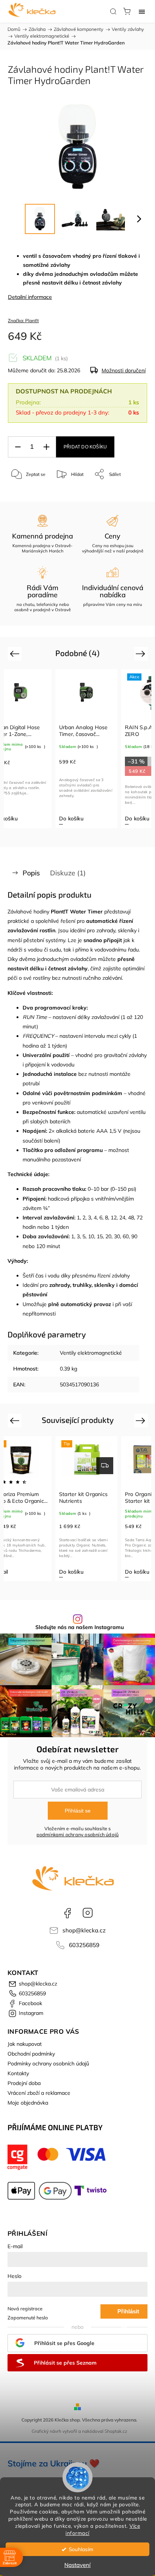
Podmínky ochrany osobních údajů (48, 2064)
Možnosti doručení (124, 370)
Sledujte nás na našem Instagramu (80, 1627)
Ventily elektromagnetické (91, 1353)
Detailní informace (30, 297)
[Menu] (142, 11)
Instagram (88, 1913)
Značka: (23, 320)
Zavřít (131, 493)
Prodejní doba (24, 2083)
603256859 (84, 1945)
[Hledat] (113, 11)
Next (142, 653)
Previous (16, 653)
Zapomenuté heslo (28, 2317)
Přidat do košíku (85, 447)
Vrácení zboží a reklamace (39, 2093)
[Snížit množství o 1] (18, 447)
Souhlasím (81, 2549)
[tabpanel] (86, 749)
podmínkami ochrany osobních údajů (78, 1834)
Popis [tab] (31, 873)
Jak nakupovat (25, 2044)
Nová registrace (25, 2308)
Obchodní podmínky (31, 2054)
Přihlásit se (78, 1811)
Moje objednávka (28, 2103)
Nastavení (77, 2565)
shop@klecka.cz (84, 1930)
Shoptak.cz (116, 2431)
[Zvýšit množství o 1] (46, 447)
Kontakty (18, 2073)
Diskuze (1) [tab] (68, 873)
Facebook (67, 1913)
